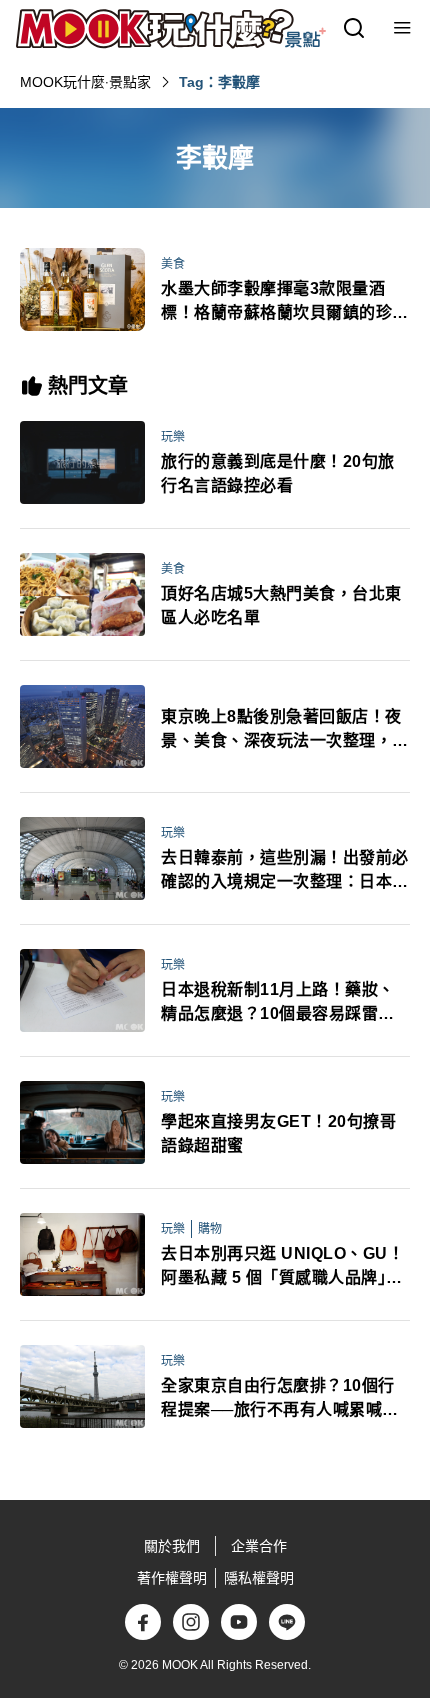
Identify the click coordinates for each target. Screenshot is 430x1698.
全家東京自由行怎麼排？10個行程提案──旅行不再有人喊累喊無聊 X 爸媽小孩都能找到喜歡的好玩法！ (280, 1399)
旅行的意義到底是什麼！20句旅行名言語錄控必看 (278, 473)
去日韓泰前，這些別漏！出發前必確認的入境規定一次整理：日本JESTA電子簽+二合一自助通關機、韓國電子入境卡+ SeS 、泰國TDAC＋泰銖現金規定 (285, 871)
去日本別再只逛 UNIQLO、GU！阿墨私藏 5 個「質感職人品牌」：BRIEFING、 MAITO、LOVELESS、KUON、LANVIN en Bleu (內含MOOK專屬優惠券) (283, 1267)
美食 (173, 264)
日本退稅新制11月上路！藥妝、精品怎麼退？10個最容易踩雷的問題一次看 (278, 1003)
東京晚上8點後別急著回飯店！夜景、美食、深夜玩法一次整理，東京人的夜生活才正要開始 (285, 730)
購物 (210, 1229)
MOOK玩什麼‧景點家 (85, 82)
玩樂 (173, 437)
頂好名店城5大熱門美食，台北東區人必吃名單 (281, 605)
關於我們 (172, 1546)
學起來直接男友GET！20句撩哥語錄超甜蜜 (278, 1133)
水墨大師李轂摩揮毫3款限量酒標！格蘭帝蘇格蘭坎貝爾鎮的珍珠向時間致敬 (285, 302)
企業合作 (259, 1546)
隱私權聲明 (259, 1578)
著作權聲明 (172, 1578)
